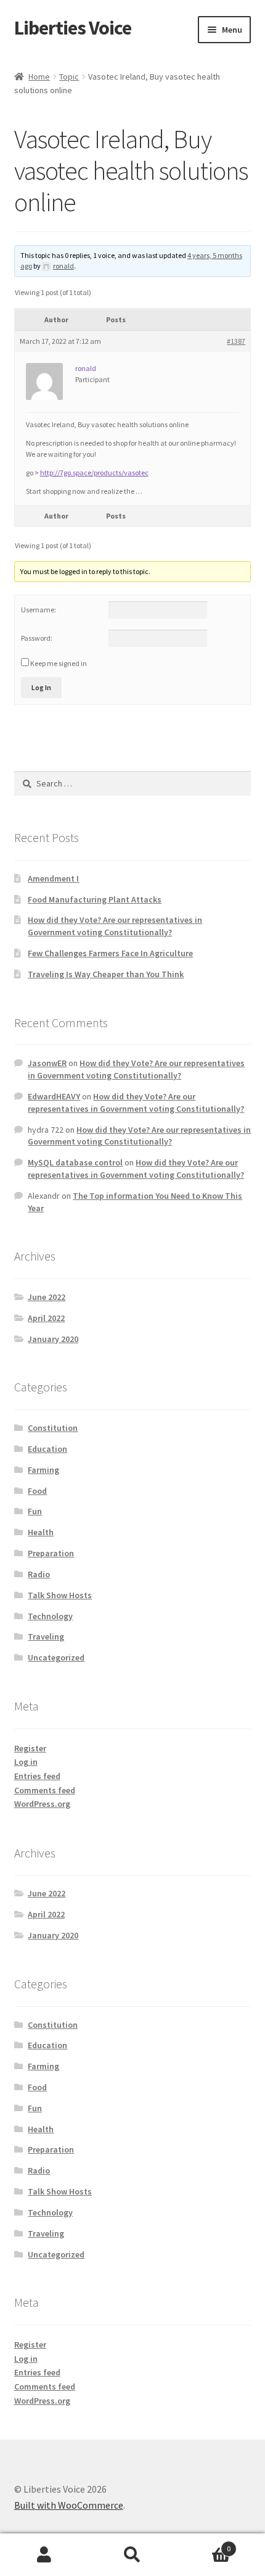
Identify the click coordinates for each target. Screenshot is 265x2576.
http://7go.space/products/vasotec (94, 473)
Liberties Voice (73, 28)
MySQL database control (75, 1162)
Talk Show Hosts (60, 1595)
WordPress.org (42, 1804)
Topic (69, 77)
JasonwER (47, 1063)
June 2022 (47, 1297)
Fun (35, 1511)
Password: (37, 638)
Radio (39, 1574)
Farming (43, 1470)
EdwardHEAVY (54, 1096)
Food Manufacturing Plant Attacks (95, 899)
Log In (41, 687)
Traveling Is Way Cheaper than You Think (106, 974)
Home (39, 77)
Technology (50, 1616)
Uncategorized (56, 1657)
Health (41, 1532)
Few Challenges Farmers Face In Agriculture (110, 953)
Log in (26, 1762)
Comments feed (45, 1790)
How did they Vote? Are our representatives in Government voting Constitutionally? (115, 926)
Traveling (46, 1636)
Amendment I (53, 878)
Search (132, 2555)
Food (37, 1491)
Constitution (53, 1428)
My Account (44, 2555)
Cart (204, 2544)
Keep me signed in (59, 663)
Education (47, 1449)
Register (30, 1748)
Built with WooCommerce (69, 2505)
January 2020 (53, 1339)
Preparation (51, 1553)
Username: (39, 610)
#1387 (236, 341)
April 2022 (46, 1318)
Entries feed (37, 1776)
